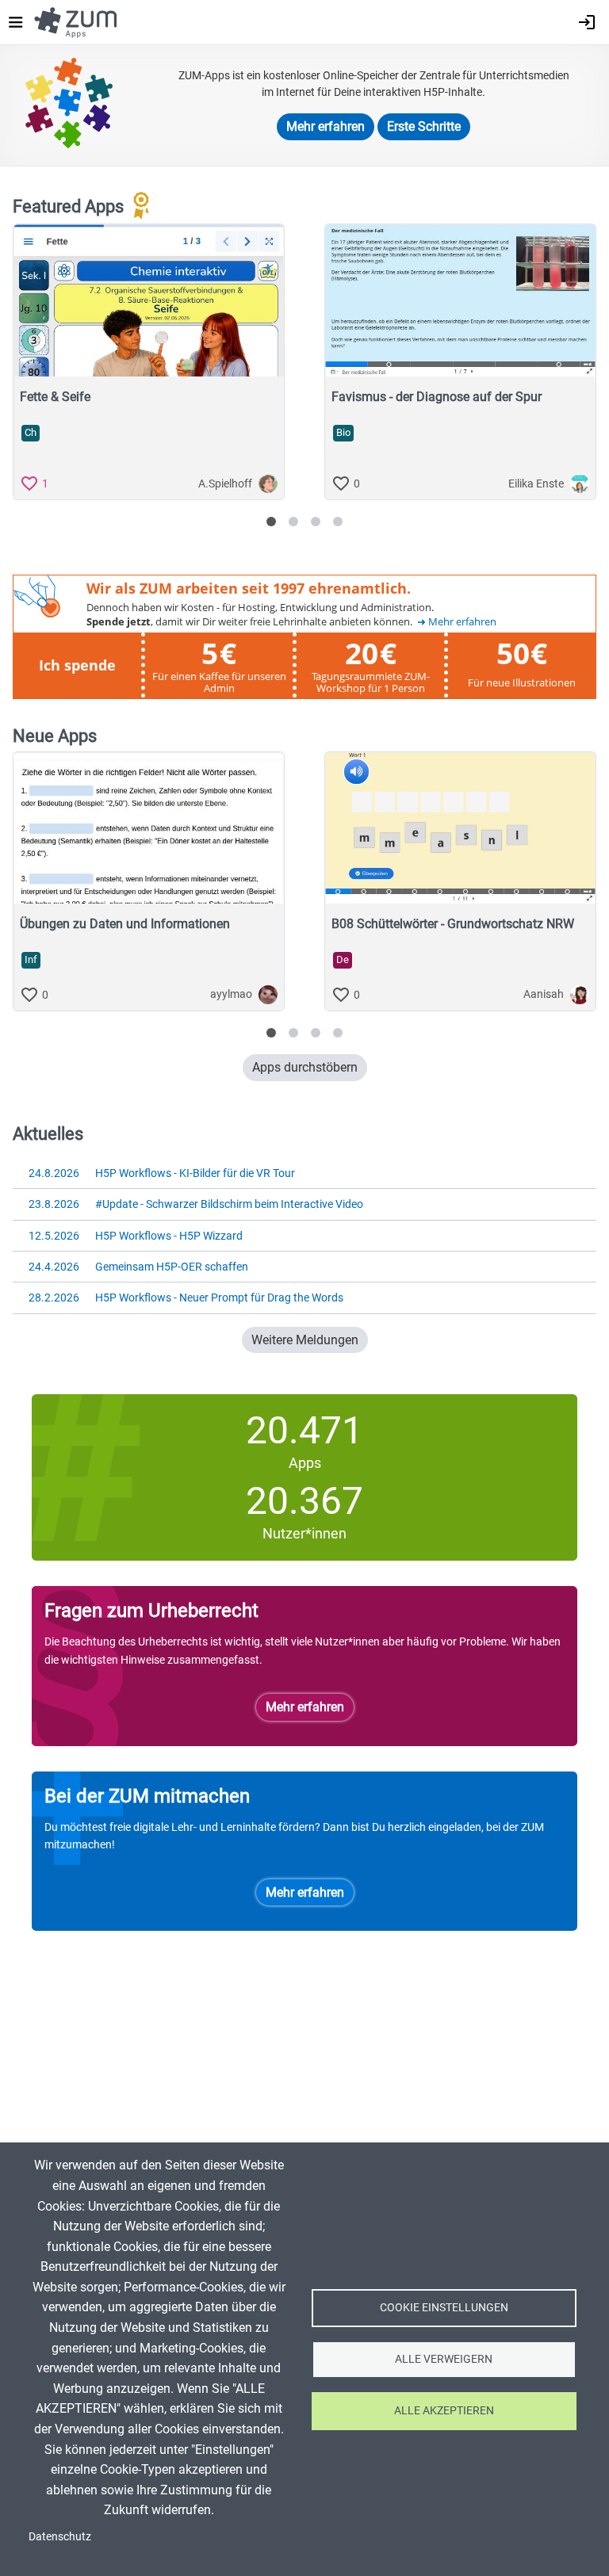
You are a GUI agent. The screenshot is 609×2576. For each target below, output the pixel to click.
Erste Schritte (424, 126)
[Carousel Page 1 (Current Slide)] (271, 522)
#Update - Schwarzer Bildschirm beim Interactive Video (196, 1204)
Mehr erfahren (326, 126)
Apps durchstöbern (305, 1067)
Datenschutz (60, 2536)
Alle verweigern (444, 2359)
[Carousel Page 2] (293, 522)
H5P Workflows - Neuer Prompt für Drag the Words (186, 1298)
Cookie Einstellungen (444, 2307)
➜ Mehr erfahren (457, 622)
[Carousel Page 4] (338, 522)
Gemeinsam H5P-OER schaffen (138, 1267)
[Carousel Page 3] (316, 522)
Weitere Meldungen (305, 1340)
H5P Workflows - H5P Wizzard (136, 1236)
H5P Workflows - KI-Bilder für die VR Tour (162, 1173)
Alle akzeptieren (444, 2410)
